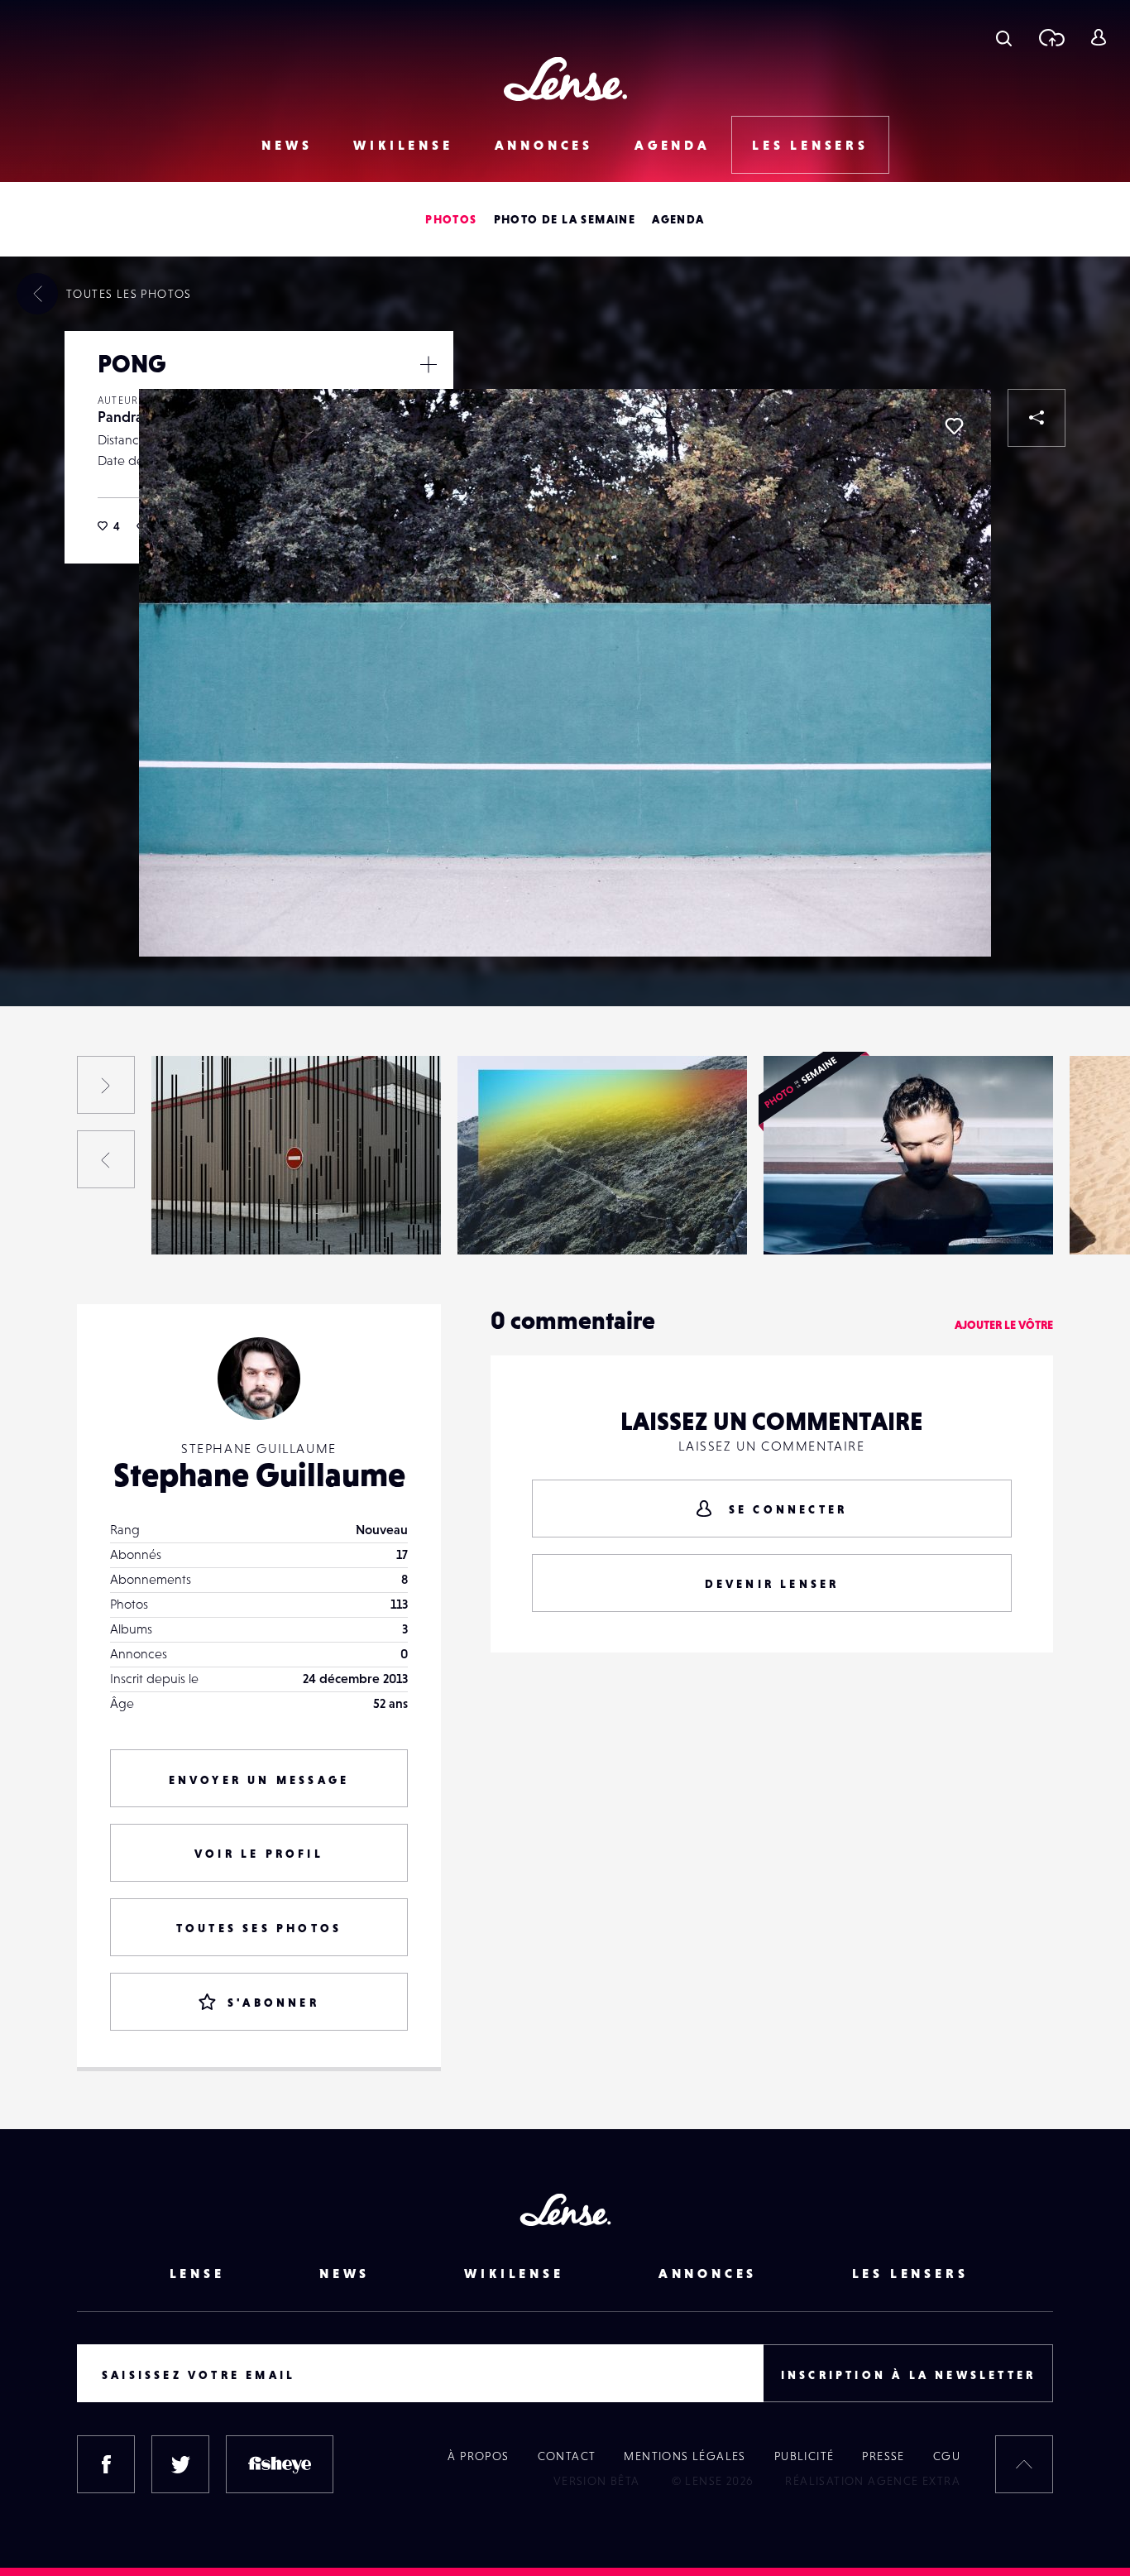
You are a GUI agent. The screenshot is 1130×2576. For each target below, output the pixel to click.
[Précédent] (106, 1159)
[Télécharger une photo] (1051, 37)
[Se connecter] (1098, 37)
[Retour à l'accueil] (565, 79)
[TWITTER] (180, 2464)
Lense (197, 2273)
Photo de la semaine (565, 219)
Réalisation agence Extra (873, 2481)
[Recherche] (1004, 37)
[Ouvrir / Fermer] (429, 364)
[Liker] (954, 426)
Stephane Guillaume (259, 1475)
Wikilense (403, 145)
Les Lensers (810, 145)
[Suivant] (106, 1085)
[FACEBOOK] (106, 2464)
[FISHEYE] (280, 2464)
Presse (883, 2456)
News (287, 145)
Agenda (673, 145)
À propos (478, 2456)
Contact (567, 2456)
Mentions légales (685, 2456)
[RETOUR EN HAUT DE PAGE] (1024, 2464)
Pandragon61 (207, 1221)
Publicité (804, 2456)
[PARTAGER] (1037, 418)
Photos (451, 219)
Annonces (544, 145)
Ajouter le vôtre (1004, 1325)
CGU (947, 2456)
